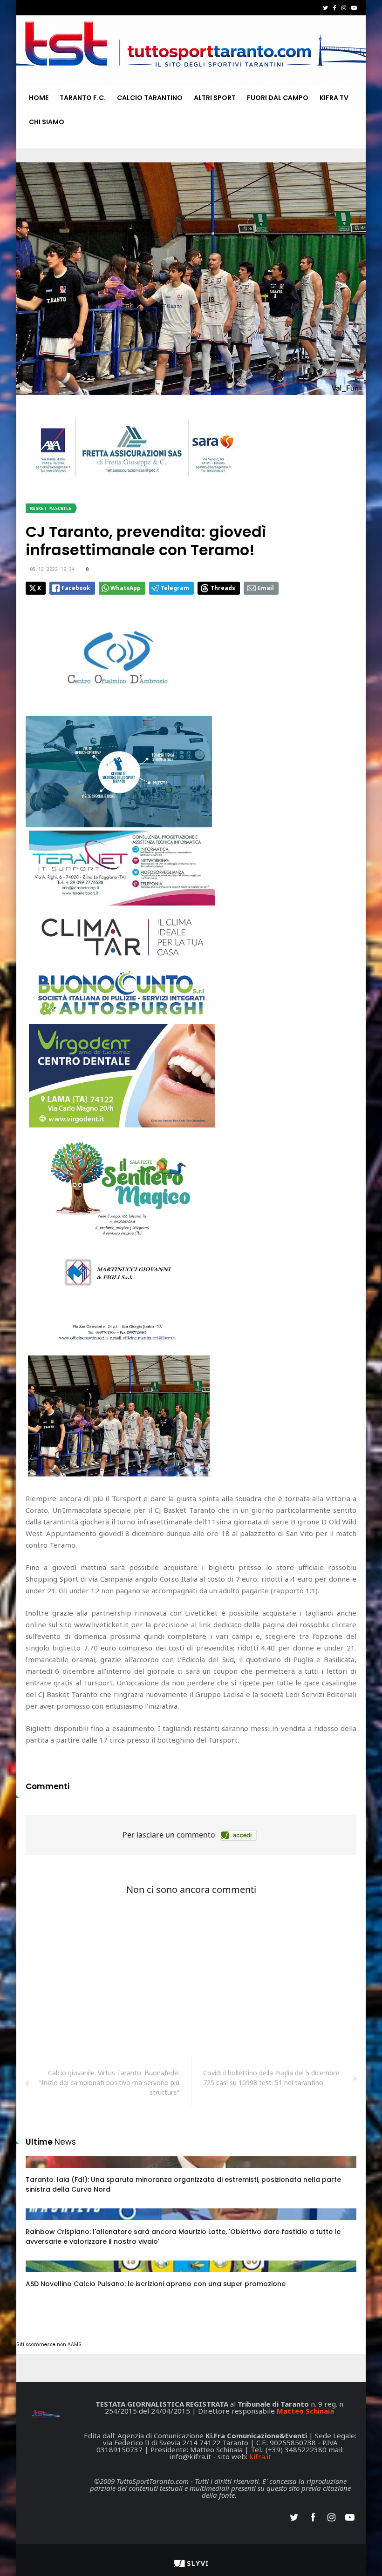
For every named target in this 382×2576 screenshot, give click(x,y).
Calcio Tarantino (150, 98)
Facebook (76, 588)
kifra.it (260, 2456)
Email (266, 588)
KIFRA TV (334, 98)
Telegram (175, 588)
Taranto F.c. (83, 98)
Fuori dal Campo (278, 98)
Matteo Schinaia (305, 2411)
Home (39, 98)
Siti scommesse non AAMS (49, 2345)
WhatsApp (126, 588)
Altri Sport (215, 98)
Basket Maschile (51, 508)
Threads (223, 588)
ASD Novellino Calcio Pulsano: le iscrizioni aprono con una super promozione (156, 2284)
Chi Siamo (47, 122)
